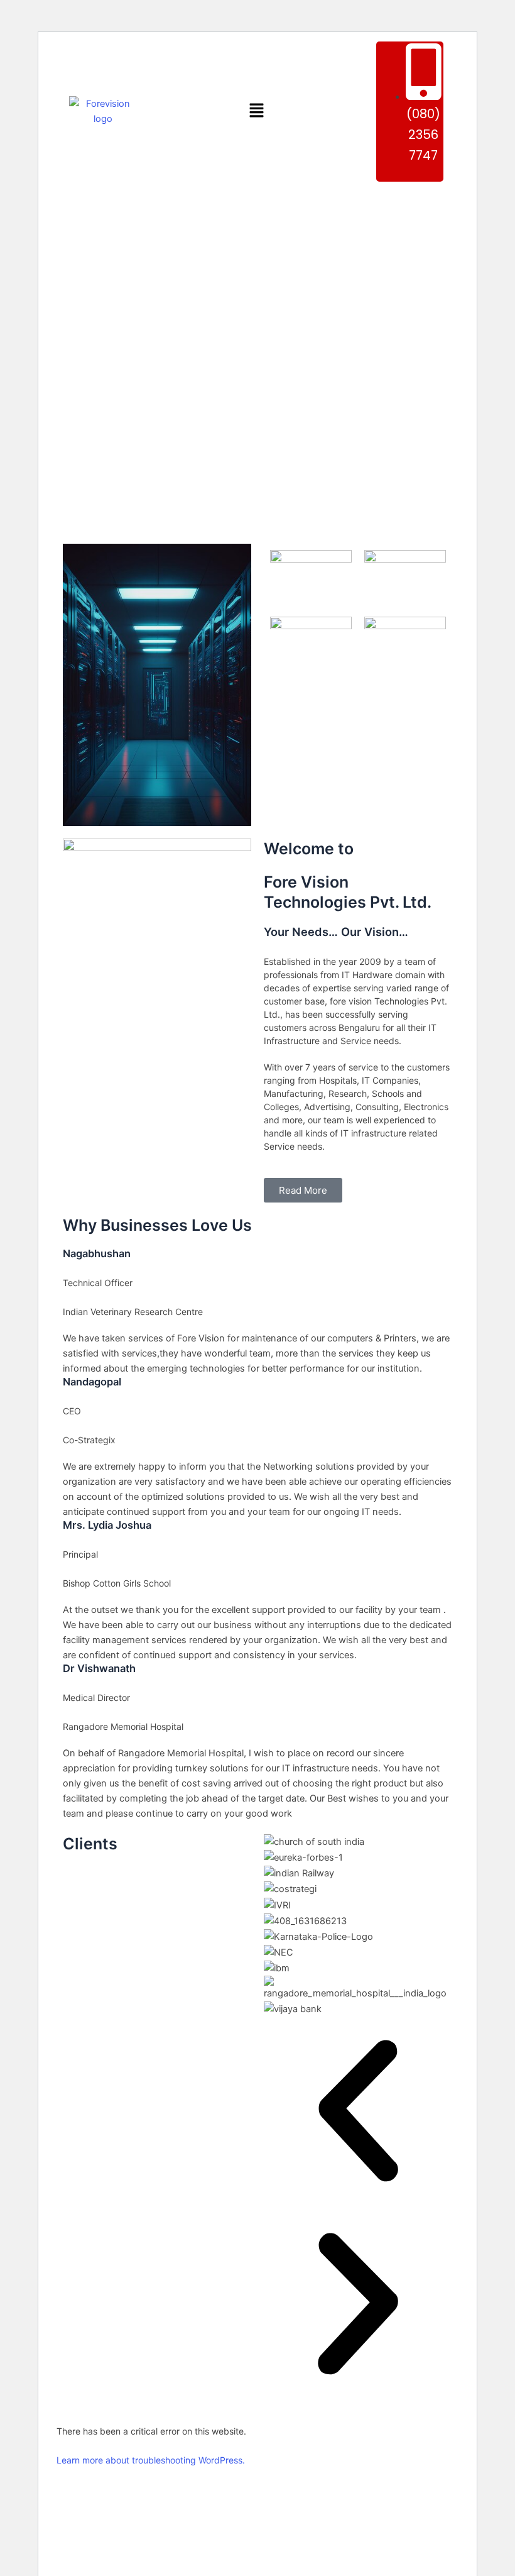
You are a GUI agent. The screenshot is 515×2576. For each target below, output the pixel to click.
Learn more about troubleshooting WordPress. (151, 2460)
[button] (256, 112)
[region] (257, 359)
